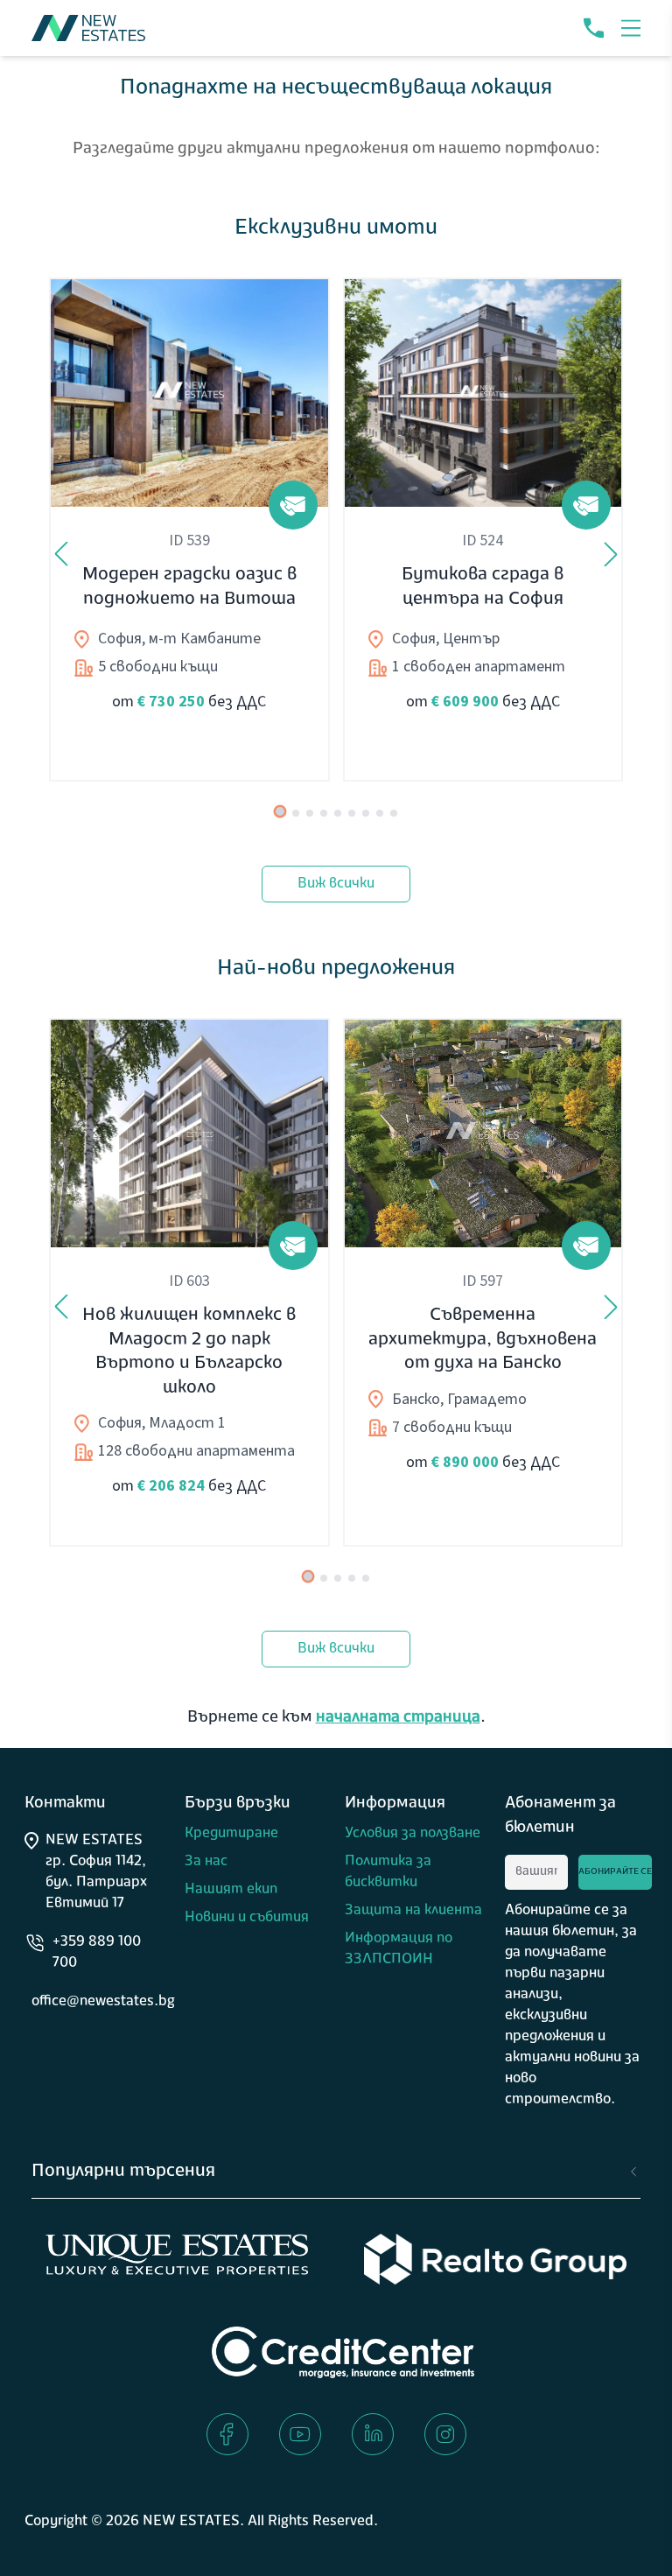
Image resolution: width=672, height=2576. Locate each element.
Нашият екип (231, 1890)
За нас (206, 1862)
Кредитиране (231, 1834)
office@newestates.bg (103, 2002)
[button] (631, 28)
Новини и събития (247, 1918)
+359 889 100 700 (97, 1953)
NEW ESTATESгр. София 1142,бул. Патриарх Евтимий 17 (96, 1872)
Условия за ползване (413, 1834)
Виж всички (336, 884)
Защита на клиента (413, 1911)
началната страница (398, 1718)
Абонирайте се (615, 1872)
